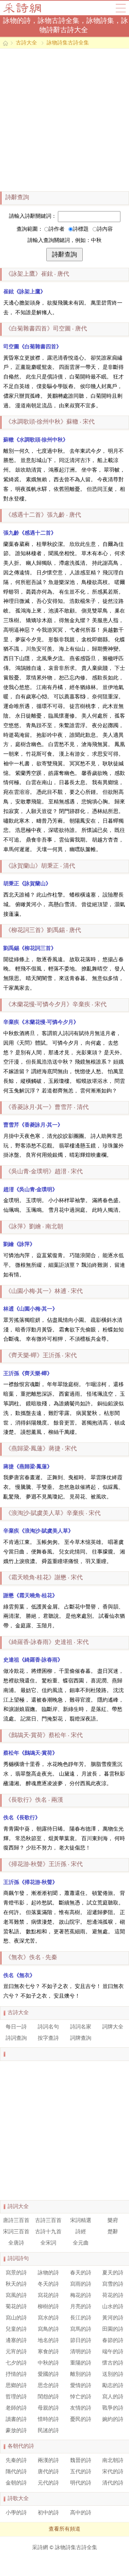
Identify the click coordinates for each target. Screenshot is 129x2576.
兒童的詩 (16, 2329)
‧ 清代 (40, 866)
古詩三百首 (48, 2221)
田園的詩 (113, 2329)
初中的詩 (48, 2513)
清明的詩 (81, 2352)
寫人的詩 (113, 2397)
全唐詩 (16, 2243)
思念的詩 (48, 2386)
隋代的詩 (16, 2472)
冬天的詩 (48, 2284)
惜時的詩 (48, 2420)
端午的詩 (113, 2352)
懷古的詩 (113, 2363)
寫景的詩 (16, 2273)
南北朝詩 (113, 2461)
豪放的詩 (16, 2431)
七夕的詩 (16, 2363)
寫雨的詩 (81, 2284)
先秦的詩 (16, 2461)
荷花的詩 (113, 2296)
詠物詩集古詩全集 (68, 43)
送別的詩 (113, 2374)
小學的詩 (16, 2513)
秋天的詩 (16, 2284)
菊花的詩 (16, 2307)
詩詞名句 (48, 2027)
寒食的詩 (48, 2352)
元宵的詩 (16, 2352)
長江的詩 (81, 2318)
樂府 (113, 2221)
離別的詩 (81, 2374)
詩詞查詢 (16, 2038)
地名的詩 (48, 2341)
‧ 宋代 (50, 422)
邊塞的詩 (16, 2341)
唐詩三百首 (16, 2221)
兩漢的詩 (48, 2461)
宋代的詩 (113, 2472)
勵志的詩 (113, 2386)
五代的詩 (81, 2472)
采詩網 (40, 2548)
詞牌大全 (113, 2027)
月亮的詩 (81, 2307)
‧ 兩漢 (34, 1800)
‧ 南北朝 (34, 1227)
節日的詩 (81, 2341)
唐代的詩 (48, 2472)
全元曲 (81, 2243)
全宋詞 (48, 2243)
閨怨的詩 (48, 2397)
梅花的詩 (81, 2296)
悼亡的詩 (81, 2397)
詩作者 (57, 229)
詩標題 (81, 229)
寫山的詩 (16, 2318)
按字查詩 (48, 2038)
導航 (121, 8)
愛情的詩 (81, 2386)
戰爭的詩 (113, 2408)
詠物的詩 (48, 2273)
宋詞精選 (81, 2221)
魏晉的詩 (81, 2461)
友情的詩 (81, 2408)
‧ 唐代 (37, 274)
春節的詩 (113, 2341)
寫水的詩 (48, 2318)
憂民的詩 (81, 2420)
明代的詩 (81, 2483)
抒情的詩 (16, 2374)
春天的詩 (81, 2273)
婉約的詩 (113, 2420)
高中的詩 (81, 2513)
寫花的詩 (48, 2296)
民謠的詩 (48, 2431)
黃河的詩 (113, 2318)
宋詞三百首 (16, 2232)
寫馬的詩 (81, 2329)
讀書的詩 (16, 2420)
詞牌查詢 (81, 2038)
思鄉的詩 (16, 2386)
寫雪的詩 (113, 2284)
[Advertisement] (64, 120)
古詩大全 (24, 8)
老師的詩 (16, 2408)
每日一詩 (16, 2027)
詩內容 (105, 229)
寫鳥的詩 (48, 2329)
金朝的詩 (16, 2483)
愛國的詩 (48, 2374)
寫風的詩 (16, 2296)
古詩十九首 (48, 2232)
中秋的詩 (48, 2363)
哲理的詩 (16, 2397)
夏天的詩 (113, 2273)
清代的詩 (113, 2483)
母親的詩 (48, 2408)
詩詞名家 (81, 2027)
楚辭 (113, 2232)
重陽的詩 (81, 2363)
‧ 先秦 (31, 1958)
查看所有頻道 (64, 2529)
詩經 (81, 2232)
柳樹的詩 (48, 2307)
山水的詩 (113, 2307)
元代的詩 (48, 2483)
